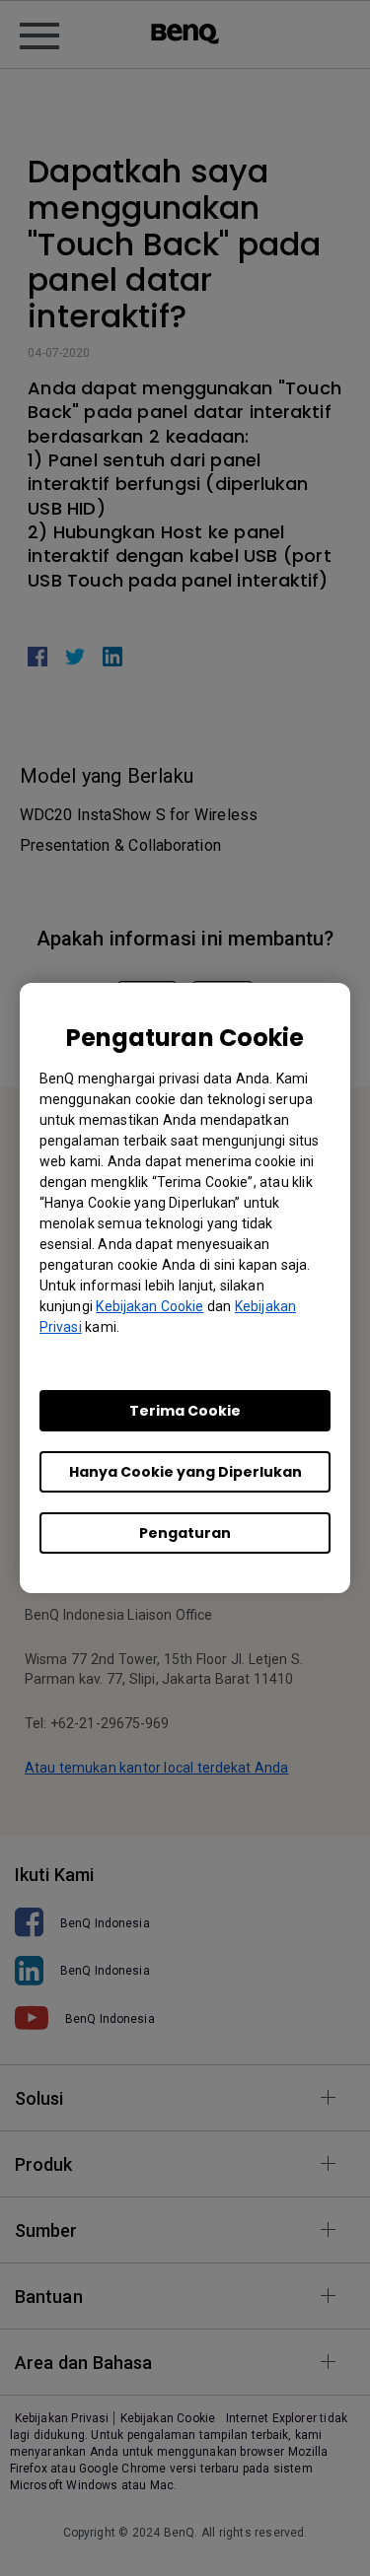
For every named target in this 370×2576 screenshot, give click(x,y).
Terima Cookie (185, 1411)
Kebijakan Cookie (149, 1306)
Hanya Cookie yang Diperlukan (185, 1472)
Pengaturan (185, 1533)
